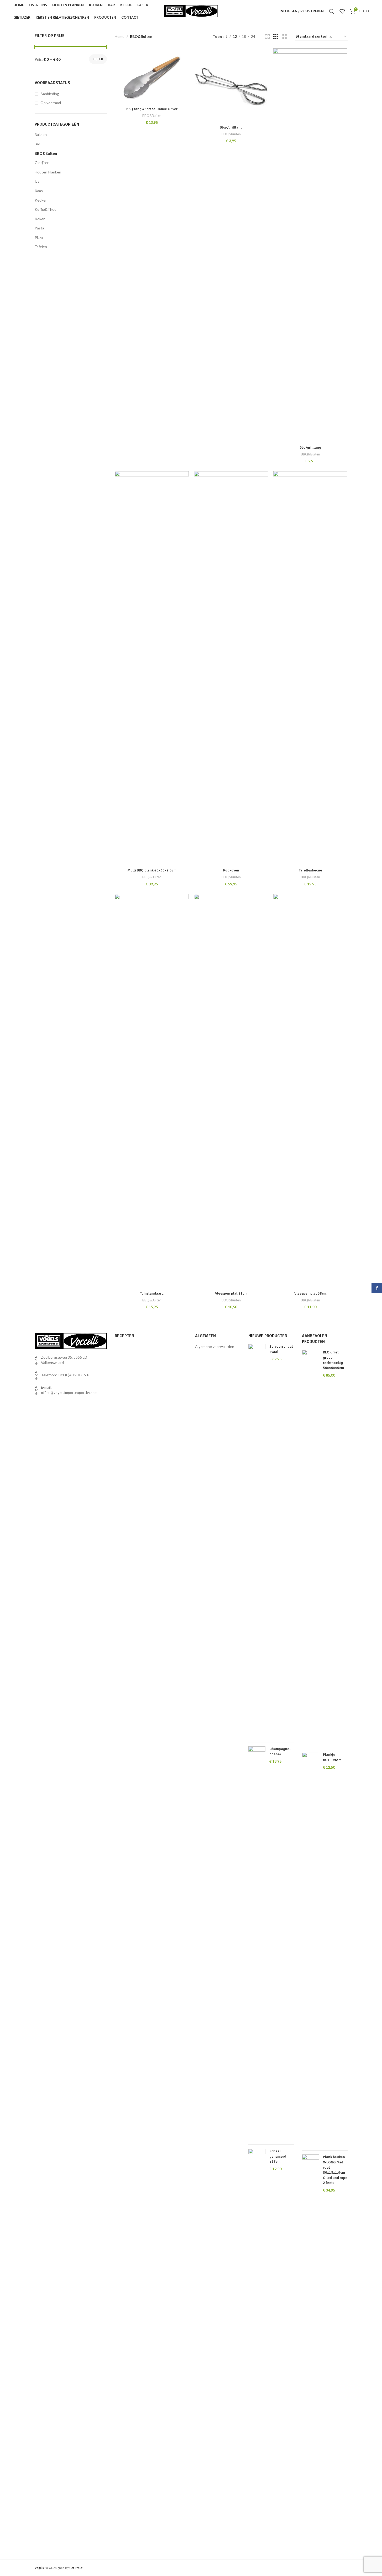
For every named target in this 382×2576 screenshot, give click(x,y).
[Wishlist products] (342, 11)
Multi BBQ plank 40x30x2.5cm (152, 870)
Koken (40, 219)
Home (120, 36)
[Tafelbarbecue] (310, 668)
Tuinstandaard (152, 1293)
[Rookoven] (231, 668)
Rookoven (231, 870)
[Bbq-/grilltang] (231, 85)
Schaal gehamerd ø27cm (278, 2156)
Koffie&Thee (46, 209)
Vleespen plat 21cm (231, 1293)
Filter (98, 59)
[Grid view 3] (276, 37)
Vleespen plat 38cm (310, 1293)
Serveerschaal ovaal (281, 1349)
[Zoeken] (332, 11)
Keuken (41, 200)
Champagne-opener (280, 1751)
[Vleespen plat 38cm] (310, 1091)
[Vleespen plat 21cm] (231, 1091)
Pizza (39, 237)
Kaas (39, 191)
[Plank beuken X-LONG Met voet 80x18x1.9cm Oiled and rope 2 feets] (310, 2352)
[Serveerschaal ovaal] (257, 1541)
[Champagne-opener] (257, 1943)
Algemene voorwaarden (215, 1346)
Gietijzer (42, 163)
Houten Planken (48, 172)
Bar (37, 144)
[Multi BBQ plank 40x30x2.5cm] (152, 668)
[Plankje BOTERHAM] (310, 1949)
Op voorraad (51, 103)
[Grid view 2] (267, 37)
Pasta (39, 228)
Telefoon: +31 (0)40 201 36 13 (66, 1375)
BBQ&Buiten (46, 153)
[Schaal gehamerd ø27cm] (257, 2346)
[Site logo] (191, 11)
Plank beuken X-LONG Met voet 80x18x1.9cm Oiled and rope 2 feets (335, 2170)
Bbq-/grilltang (231, 127)
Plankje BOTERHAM (332, 1757)
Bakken (41, 134)
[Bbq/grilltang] (310, 245)
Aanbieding (50, 94)
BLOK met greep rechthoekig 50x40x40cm (333, 1360)
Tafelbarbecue (310, 870)
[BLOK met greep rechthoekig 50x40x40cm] (310, 1547)
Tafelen (41, 247)
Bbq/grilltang (310, 447)
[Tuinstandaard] (152, 1091)
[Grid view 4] (284, 37)
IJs (37, 181)
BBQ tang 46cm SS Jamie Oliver (152, 109)
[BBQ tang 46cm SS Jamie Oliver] (152, 76)
